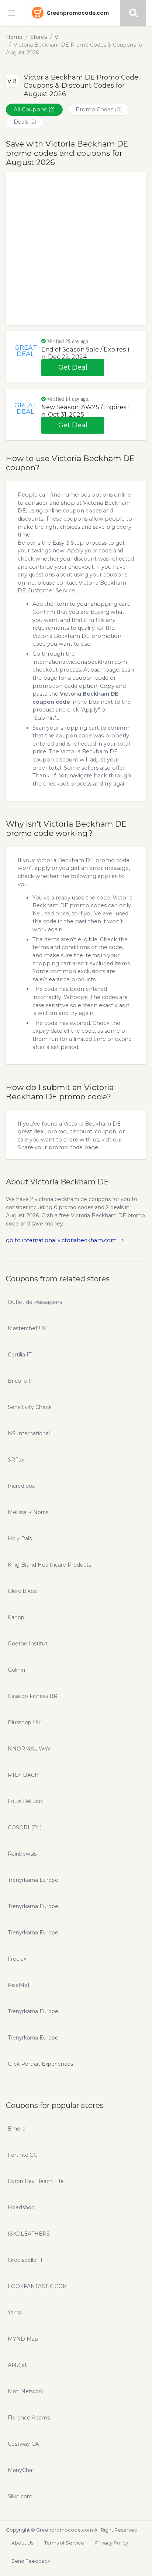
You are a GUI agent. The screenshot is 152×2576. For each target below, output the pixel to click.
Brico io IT (20, 1381)
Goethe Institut (28, 1644)
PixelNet (19, 1985)
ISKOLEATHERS (29, 2234)
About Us (22, 2543)
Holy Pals (20, 1538)
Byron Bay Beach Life (36, 2181)
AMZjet (17, 2365)
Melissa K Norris (28, 1512)
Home (14, 37)
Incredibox (21, 1486)
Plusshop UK (24, 1722)
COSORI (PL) (25, 1827)
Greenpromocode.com (78, 13)
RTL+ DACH (23, 1775)
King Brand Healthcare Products (49, 1565)
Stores (39, 37)
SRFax (16, 1460)
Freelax (17, 1959)
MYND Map (23, 2339)
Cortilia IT (20, 1355)
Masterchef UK (27, 1328)
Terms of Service (64, 2543)
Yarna (15, 2313)
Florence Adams (29, 2418)
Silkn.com (20, 2496)
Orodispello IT (25, 2260)
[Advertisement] (76, 249)
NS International (29, 1433)
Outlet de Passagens (35, 1302)
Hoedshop (21, 2207)
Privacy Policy (112, 2543)
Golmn (16, 1670)
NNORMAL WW (29, 1749)
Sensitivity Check (30, 1407)
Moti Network (26, 2391)
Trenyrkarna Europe (33, 1880)
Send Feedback (31, 2561)
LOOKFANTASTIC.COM (38, 2286)
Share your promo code (50, 1147)
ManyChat (21, 2470)
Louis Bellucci (25, 1801)
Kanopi (17, 1617)
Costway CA (23, 2444)
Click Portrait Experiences (40, 2064)
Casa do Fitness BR (33, 1696)
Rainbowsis (22, 1854)
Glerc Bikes (22, 1591)
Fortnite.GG (23, 2155)
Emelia (17, 2129)
